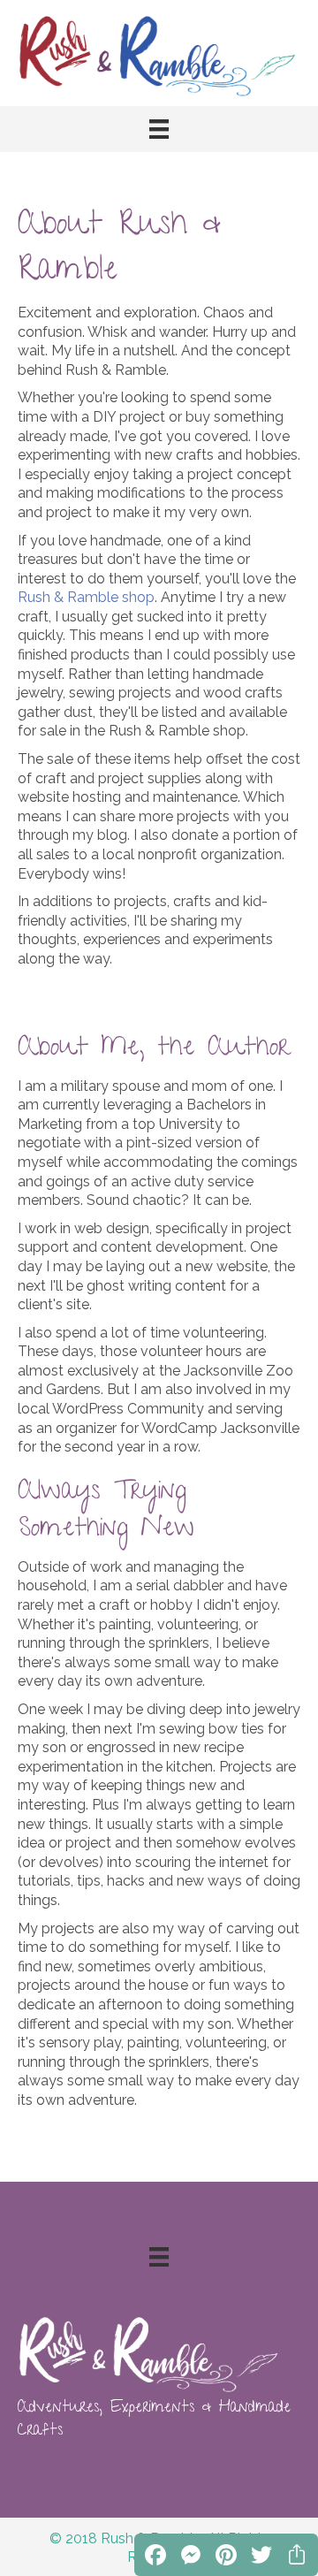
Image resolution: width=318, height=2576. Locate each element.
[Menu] (159, 129)
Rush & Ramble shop (86, 597)
